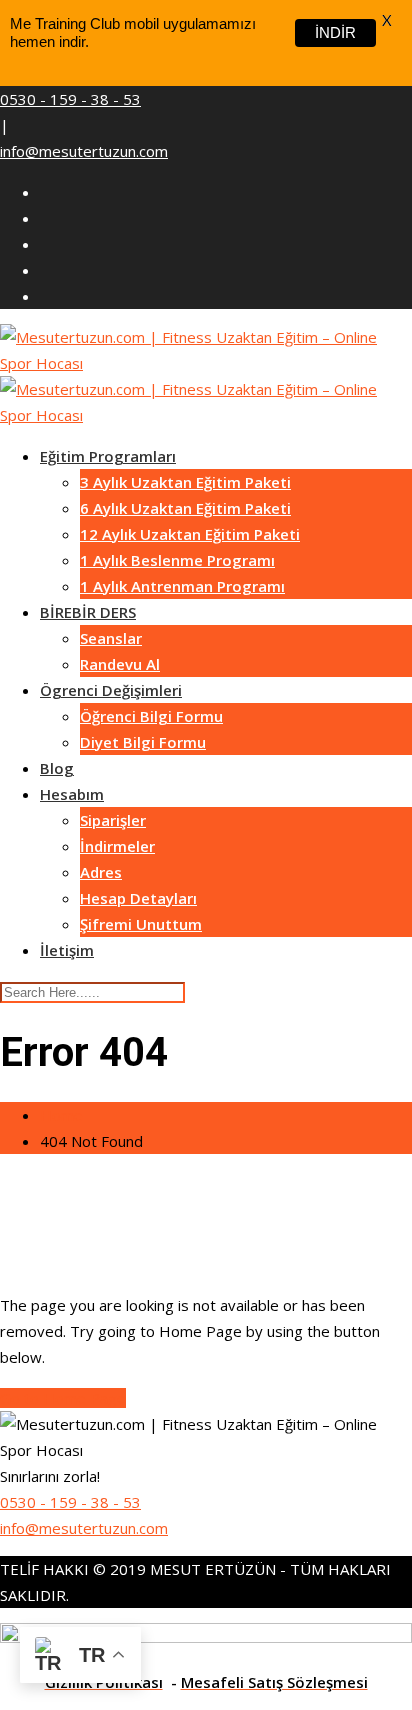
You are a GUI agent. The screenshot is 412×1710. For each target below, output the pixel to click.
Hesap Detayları (138, 898)
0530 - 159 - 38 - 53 (70, 99)
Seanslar (111, 638)
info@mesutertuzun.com (84, 151)
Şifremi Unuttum (141, 924)
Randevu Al (120, 664)
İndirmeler (117, 846)
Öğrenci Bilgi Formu (151, 716)
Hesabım (72, 794)
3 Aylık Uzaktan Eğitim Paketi (185, 482)
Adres (101, 872)
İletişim (67, 950)
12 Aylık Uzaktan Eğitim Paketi (190, 534)
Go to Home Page (63, 1398)
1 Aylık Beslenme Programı (177, 560)
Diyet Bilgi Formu (143, 742)
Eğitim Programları (108, 456)
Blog (57, 768)
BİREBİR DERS (88, 612)
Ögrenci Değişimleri (111, 690)
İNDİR (335, 32)
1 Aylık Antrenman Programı (182, 586)
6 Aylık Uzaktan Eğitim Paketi (185, 508)
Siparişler (113, 820)
